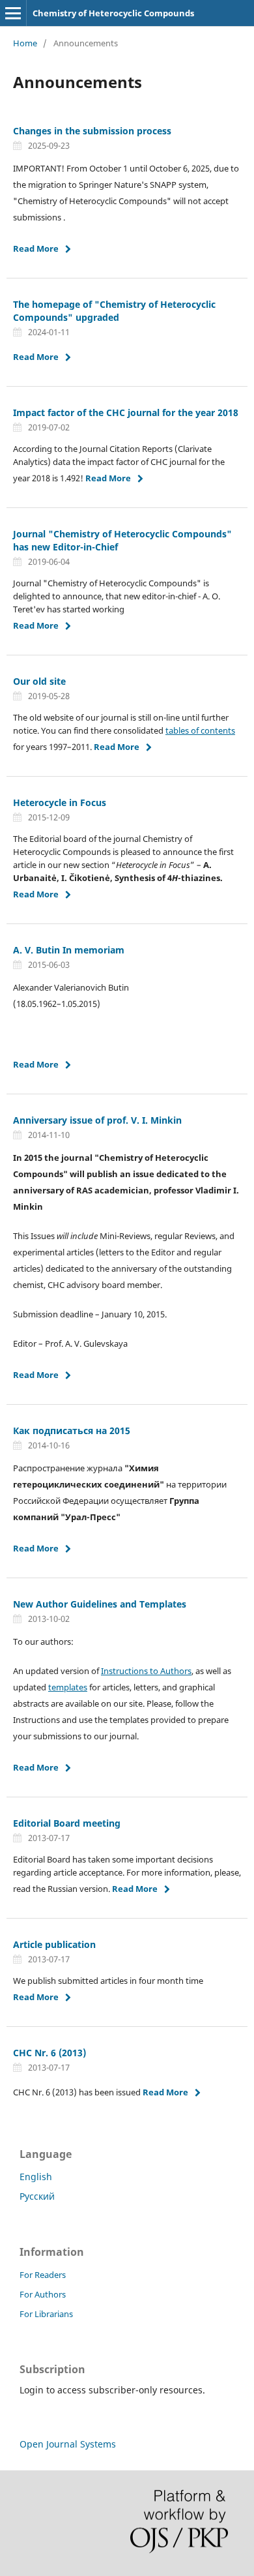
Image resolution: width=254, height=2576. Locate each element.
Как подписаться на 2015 (72, 1430)
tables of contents (200, 730)
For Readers (43, 2275)
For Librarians (46, 2314)
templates (68, 1687)
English (36, 2177)
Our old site (39, 681)
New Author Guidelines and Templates (100, 1604)
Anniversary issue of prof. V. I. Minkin (97, 1120)
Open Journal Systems (68, 2444)
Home (25, 43)
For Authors (43, 2294)
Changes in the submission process (92, 131)
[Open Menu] (13, 13)
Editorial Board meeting (67, 1823)
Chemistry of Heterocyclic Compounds (113, 13)
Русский (37, 2196)
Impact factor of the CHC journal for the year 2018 (126, 412)
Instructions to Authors (146, 1671)
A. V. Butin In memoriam (69, 950)
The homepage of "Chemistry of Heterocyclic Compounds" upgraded (114, 311)
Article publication (54, 1944)
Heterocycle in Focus (60, 802)
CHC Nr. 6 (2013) (49, 2053)
